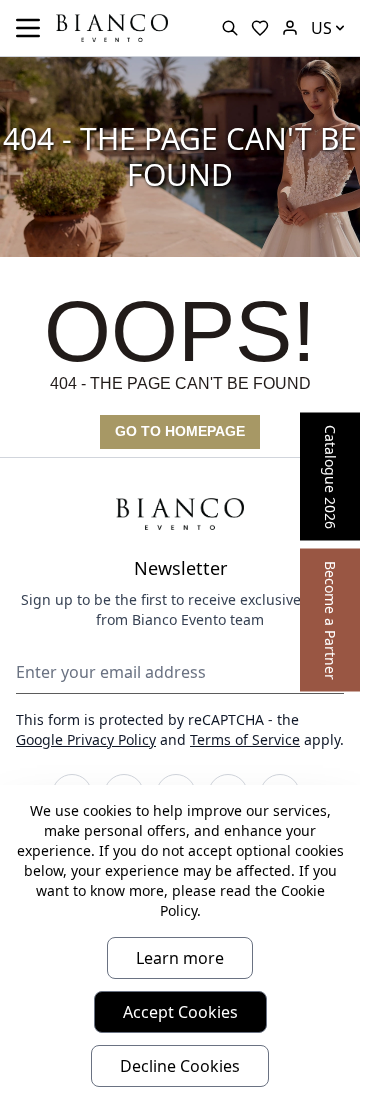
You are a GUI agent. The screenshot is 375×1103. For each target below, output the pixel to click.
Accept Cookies (180, 1012)
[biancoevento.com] (290, 28)
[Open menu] (28, 28)
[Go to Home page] (112, 26)
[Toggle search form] (230, 28)
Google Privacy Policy (86, 739)
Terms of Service (245, 739)
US (321, 28)
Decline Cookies (180, 1066)
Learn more (180, 958)
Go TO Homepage (180, 431)
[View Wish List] (260, 28)
